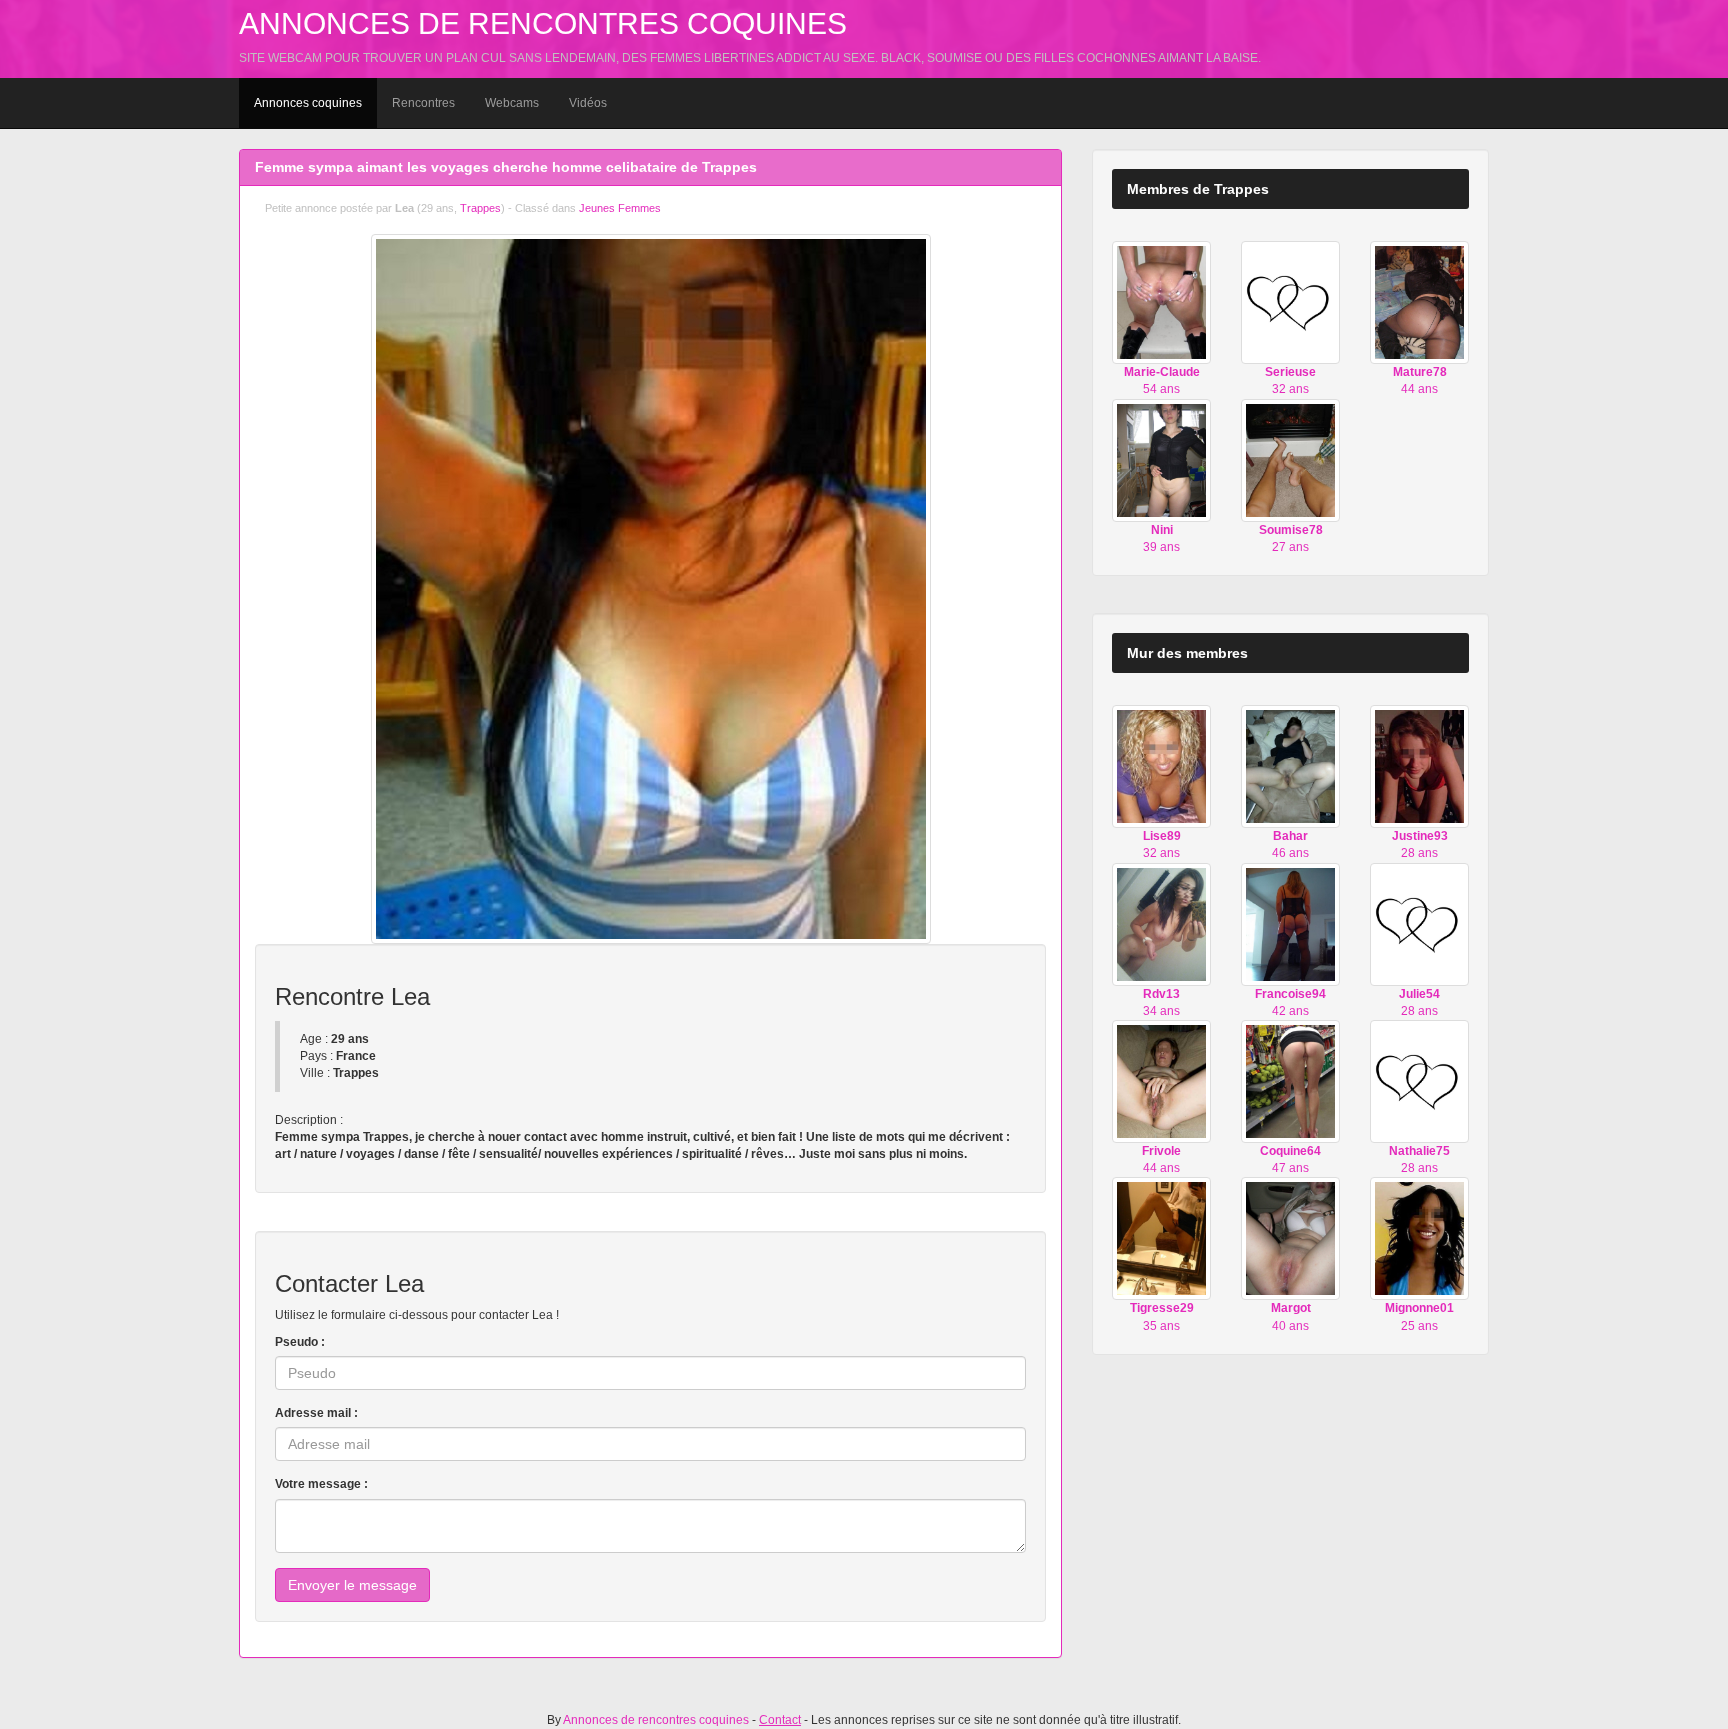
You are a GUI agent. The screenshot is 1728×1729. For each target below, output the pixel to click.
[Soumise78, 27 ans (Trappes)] (1290, 459)
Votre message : (321, 1484)
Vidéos (588, 103)
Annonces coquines (308, 103)
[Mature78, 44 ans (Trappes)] (1419, 302)
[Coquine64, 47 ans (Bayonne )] (1290, 1081)
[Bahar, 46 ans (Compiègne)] (1290, 766)
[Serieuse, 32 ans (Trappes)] (1290, 302)
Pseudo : (300, 1342)
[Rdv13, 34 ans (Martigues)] (1161, 923)
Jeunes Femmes (620, 208)
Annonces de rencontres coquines (543, 23)
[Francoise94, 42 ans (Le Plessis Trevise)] (1290, 923)
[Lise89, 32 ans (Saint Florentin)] (1161, 766)
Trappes (480, 208)
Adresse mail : (316, 1413)
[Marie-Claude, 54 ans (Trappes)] (1161, 302)
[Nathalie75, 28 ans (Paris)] (1419, 1081)
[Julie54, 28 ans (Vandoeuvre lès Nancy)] (1419, 923)
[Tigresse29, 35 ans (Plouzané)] (1161, 1238)
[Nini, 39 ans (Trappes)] (1161, 459)
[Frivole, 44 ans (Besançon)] (1161, 1081)
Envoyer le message (352, 1585)
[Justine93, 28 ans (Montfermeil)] (1419, 766)
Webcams (512, 103)
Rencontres (423, 103)
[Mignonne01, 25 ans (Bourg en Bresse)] (1419, 1238)
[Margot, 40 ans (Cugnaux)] (1290, 1238)
